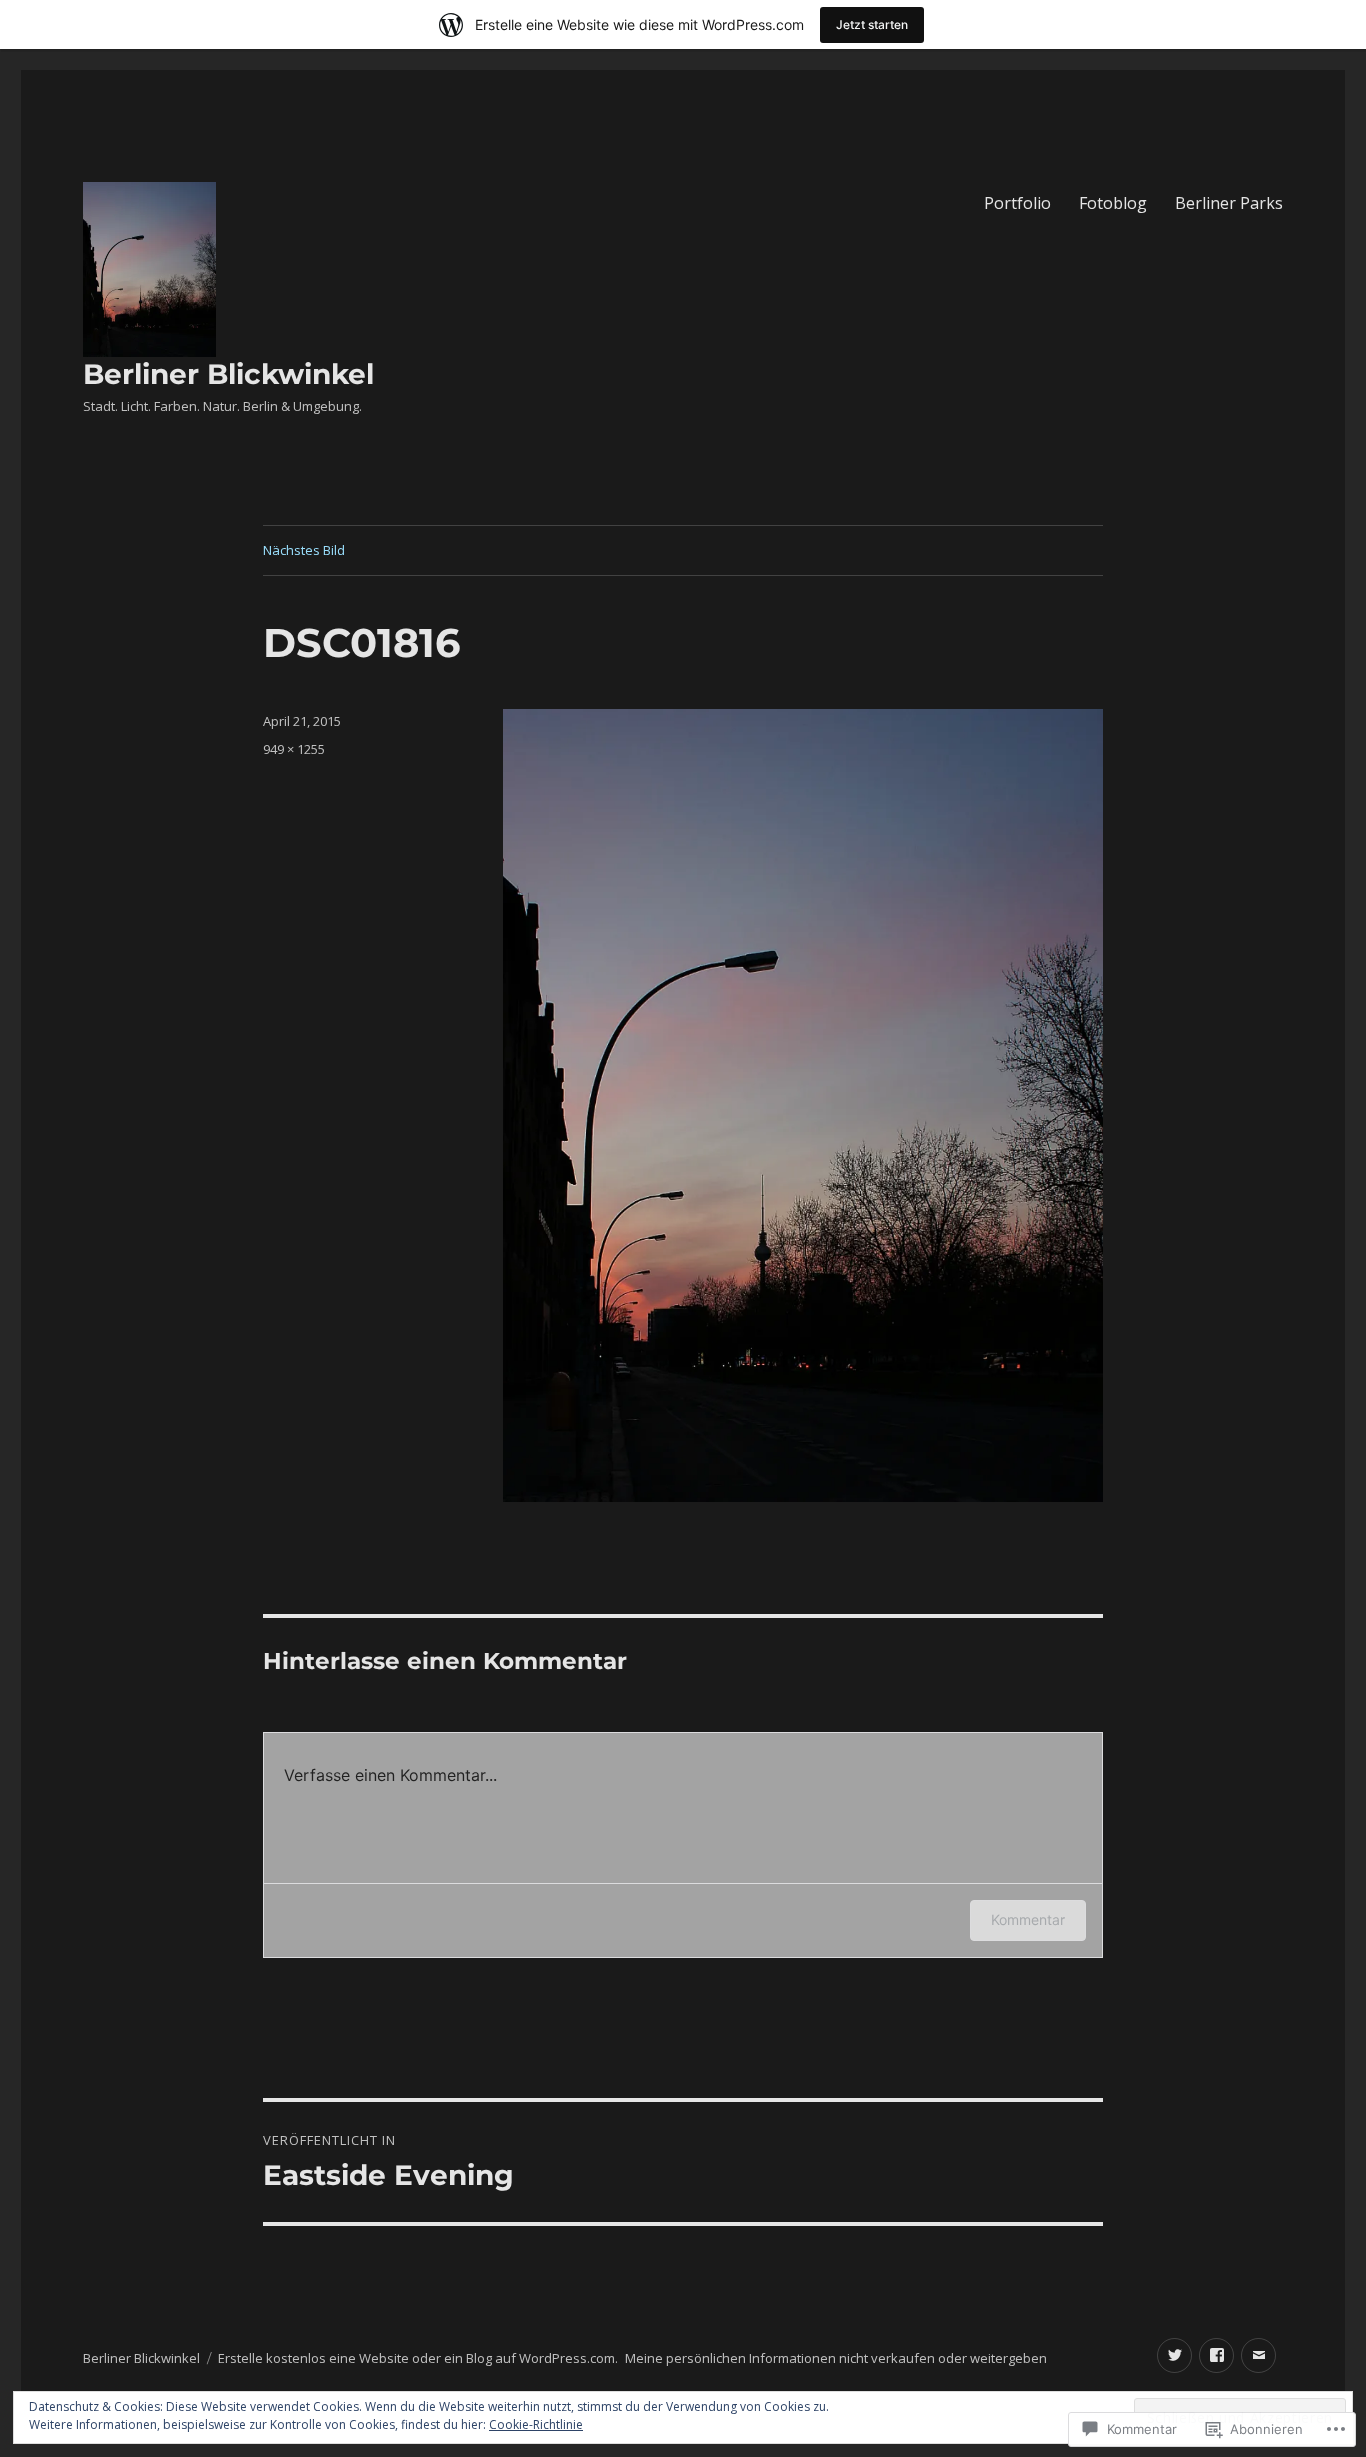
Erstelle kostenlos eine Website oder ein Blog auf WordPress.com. (418, 2358)
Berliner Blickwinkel (228, 374)
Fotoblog (1113, 203)
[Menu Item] (1174, 2355)
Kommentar (1028, 1919)
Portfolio (1017, 203)
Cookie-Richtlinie (536, 2424)
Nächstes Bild (304, 550)
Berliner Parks (1229, 203)
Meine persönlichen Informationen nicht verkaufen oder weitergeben (836, 2358)
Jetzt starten (872, 24)
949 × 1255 (294, 749)
